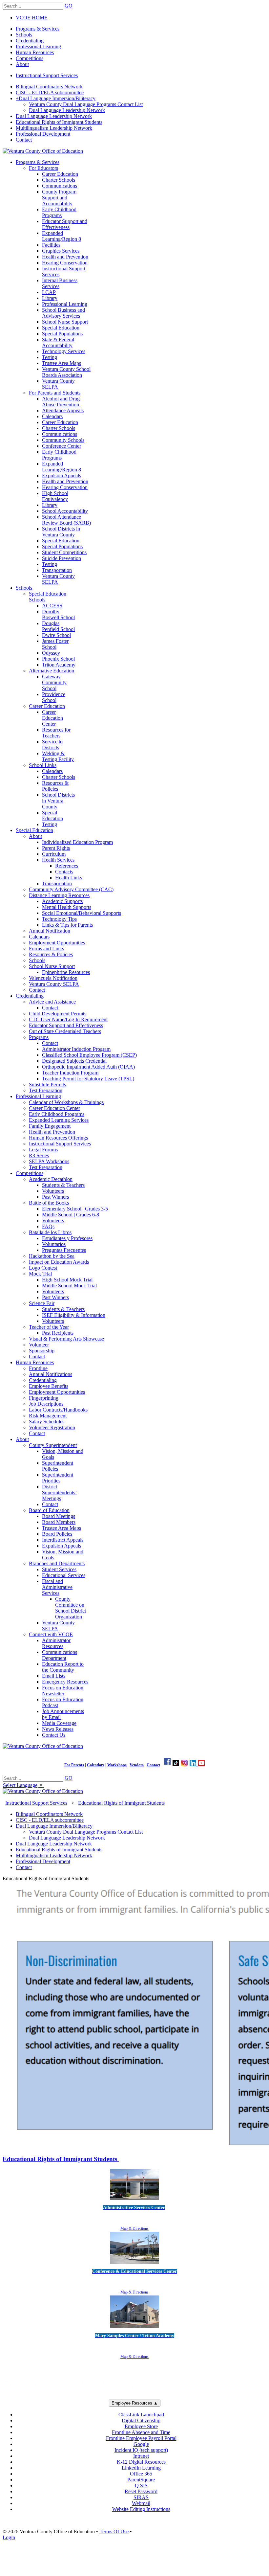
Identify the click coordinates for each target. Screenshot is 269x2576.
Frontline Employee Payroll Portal (141, 2438)
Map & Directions (134, 2228)
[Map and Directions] (134, 2201)
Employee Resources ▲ (135, 2403)
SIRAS (141, 2497)
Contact (153, 1765)
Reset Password (141, 2491)
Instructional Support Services (47, 75)
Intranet (141, 2456)
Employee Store (141, 2426)
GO (69, 6)
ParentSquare (141, 2480)
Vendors (137, 1765)
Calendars (96, 1765)
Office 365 (141, 2474)
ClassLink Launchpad (141, 2415)
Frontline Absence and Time (141, 2432)
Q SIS (141, 2486)
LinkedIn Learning (141, 2468)
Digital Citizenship (141, 2420)
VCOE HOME (32, 18)
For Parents (74, 1765)
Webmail (141, 2503)
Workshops (117, 1765)
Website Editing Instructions (141, 2509)
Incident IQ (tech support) (141, 2450)
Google (141, 2444)
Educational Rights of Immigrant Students (61, 2159)
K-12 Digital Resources (141, 2462)
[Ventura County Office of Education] (43, 151)
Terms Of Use (114, 2531)
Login (9, 2537)
